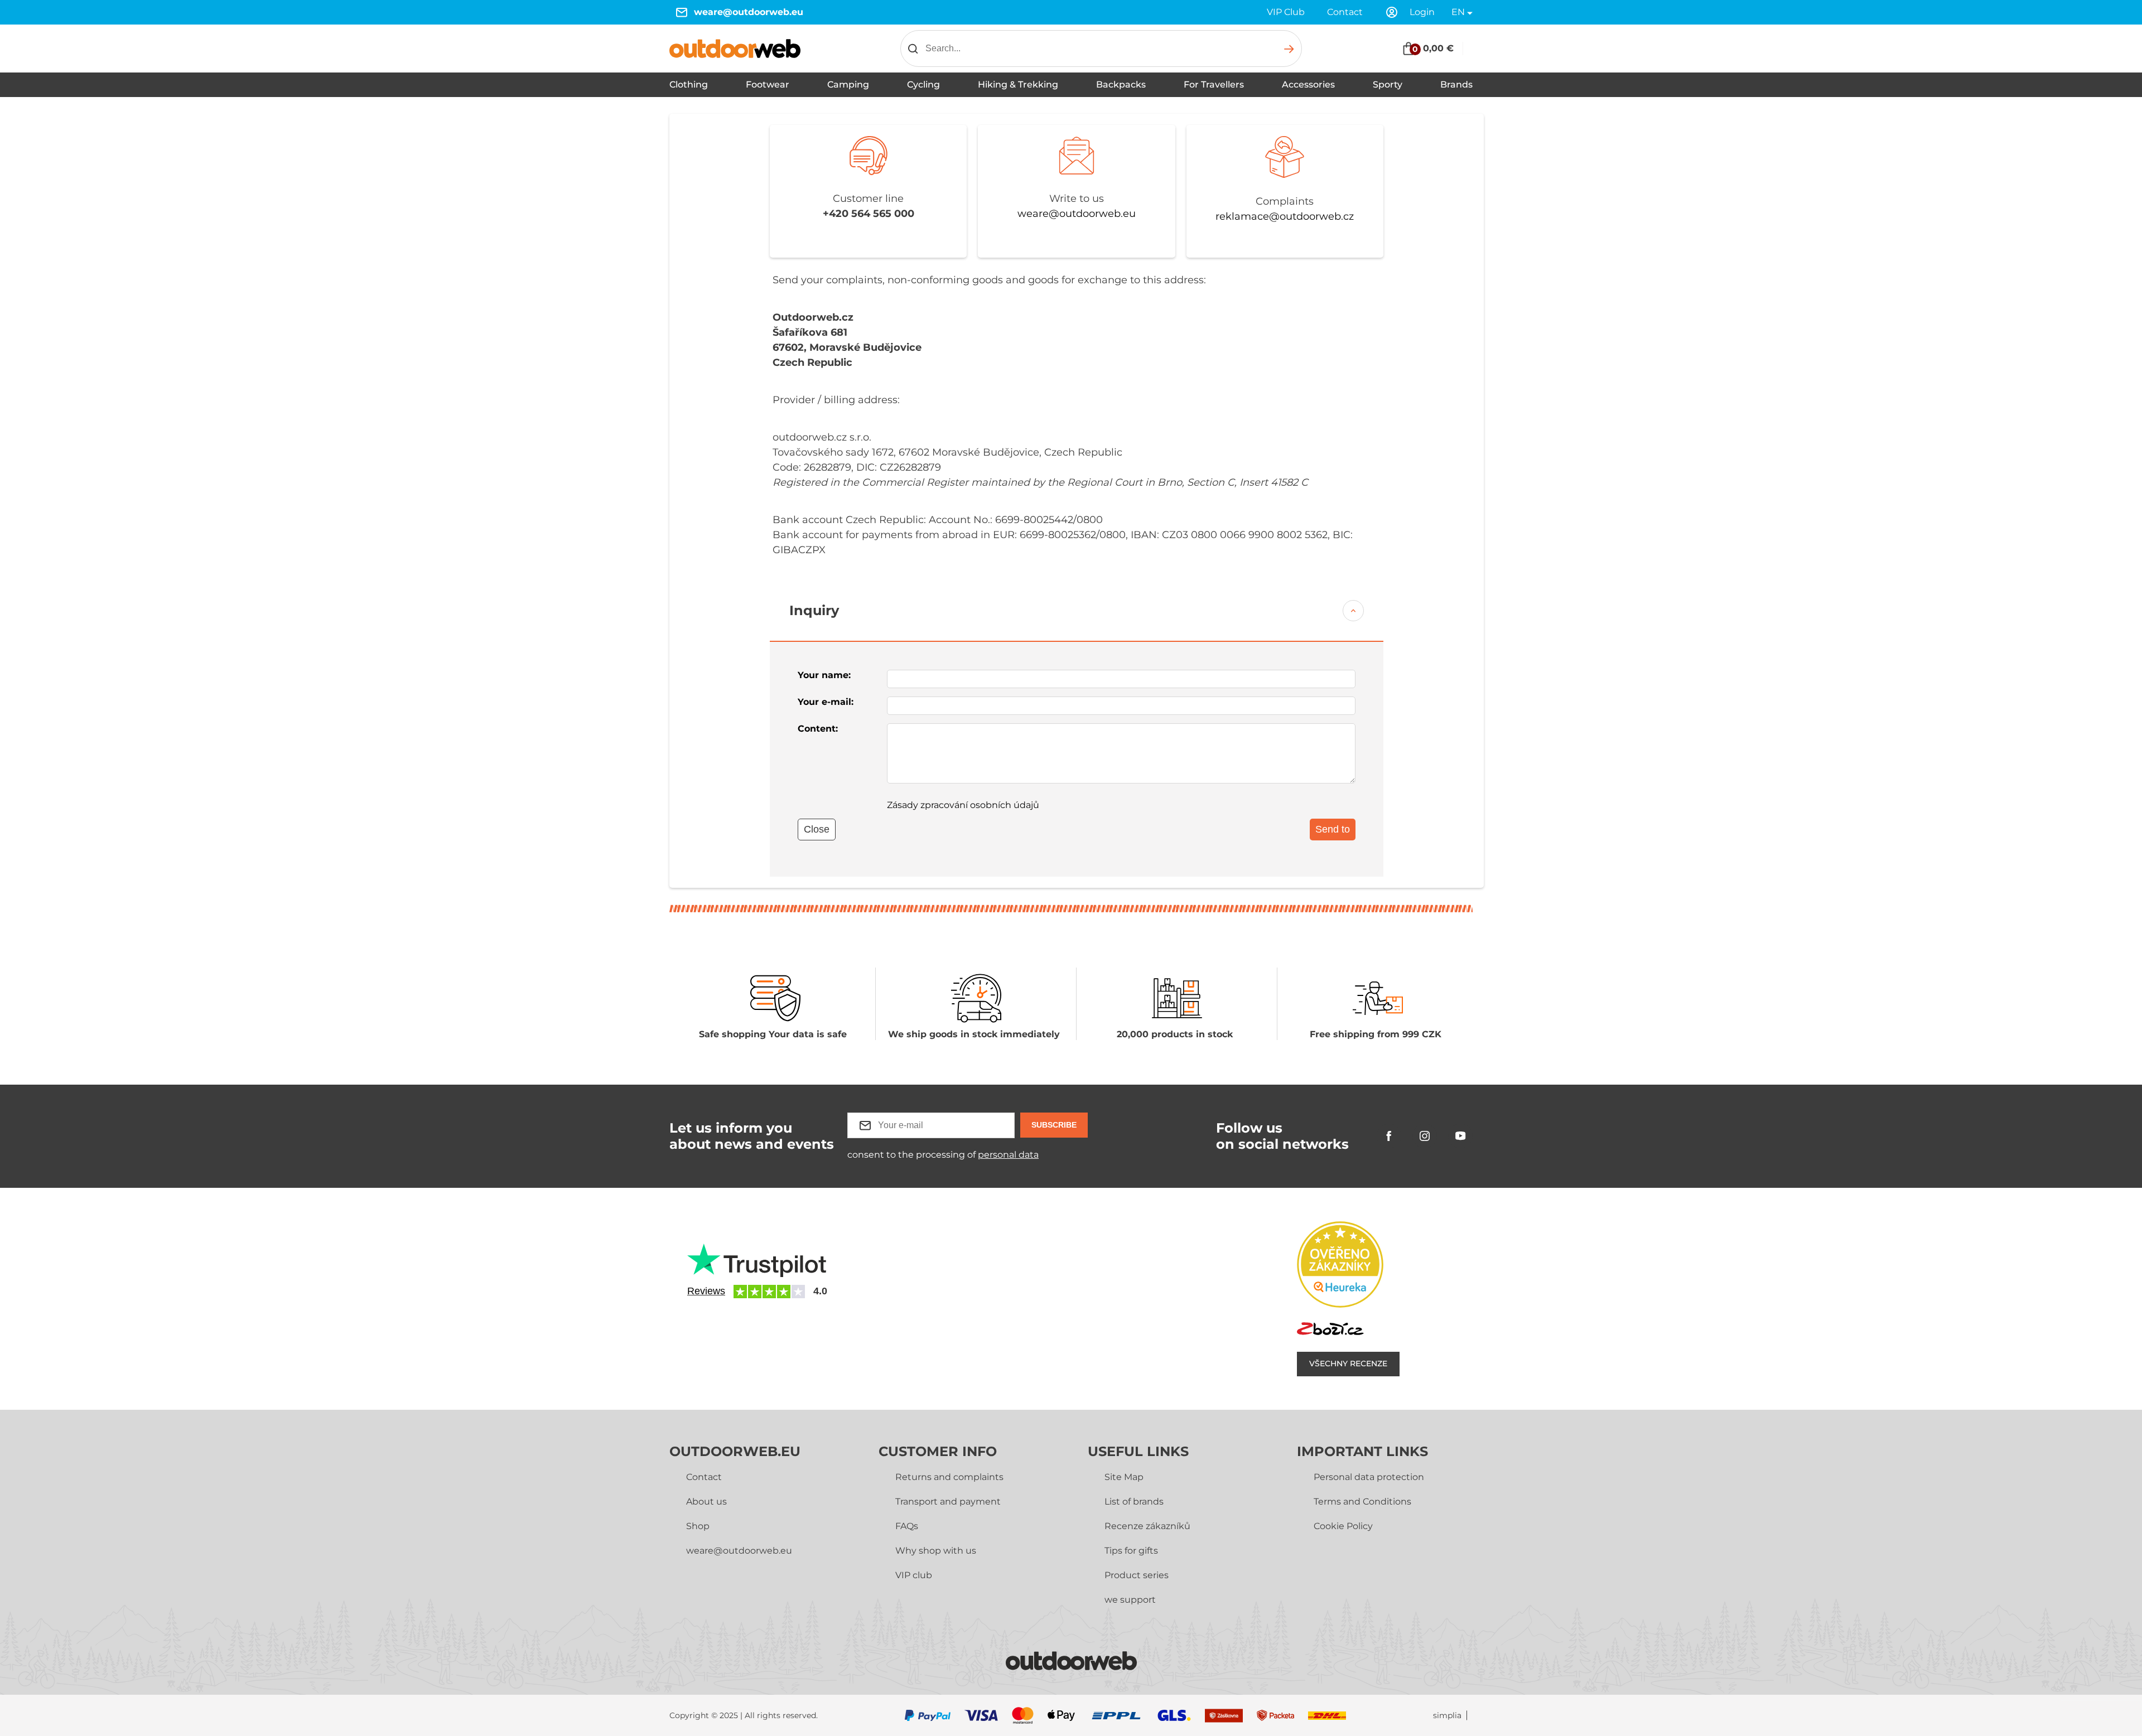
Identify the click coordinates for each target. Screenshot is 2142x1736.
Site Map (1124, 1477)
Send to (1333, 829)
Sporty (1388, 84)
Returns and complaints (949, 1477)
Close (817, 829)
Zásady (963, 805)
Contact (1345, 12)
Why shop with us (936, 1551)
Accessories (1308, 84)
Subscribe (1054, 1125)
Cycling (923, 84)
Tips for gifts (1131, 1551)
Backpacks (1121, 84)
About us (706, 1502)
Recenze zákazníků (1147, 1526)
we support (1130, 1600)
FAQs (907, 1526)
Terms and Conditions (1362, 1502)
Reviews (706, 1291)
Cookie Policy (1343, 1526)
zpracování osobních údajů (980, 805)
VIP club (914, 1575)
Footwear (768, 84)
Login (1422, 12)
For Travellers (1214, 84)
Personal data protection (1369, 1477)
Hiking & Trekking (1018, 84)
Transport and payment (948, 1502)
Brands (1456, 84)
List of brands (1134, 1502)
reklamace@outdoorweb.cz (1285, 216)
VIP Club (1286, 12)
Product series (1137, 1575)
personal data (1008, 1155)
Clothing (689, 84)
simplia (1447, 1716)
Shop (698, 1526)
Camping (848, 84)
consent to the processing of (943, 1155)
